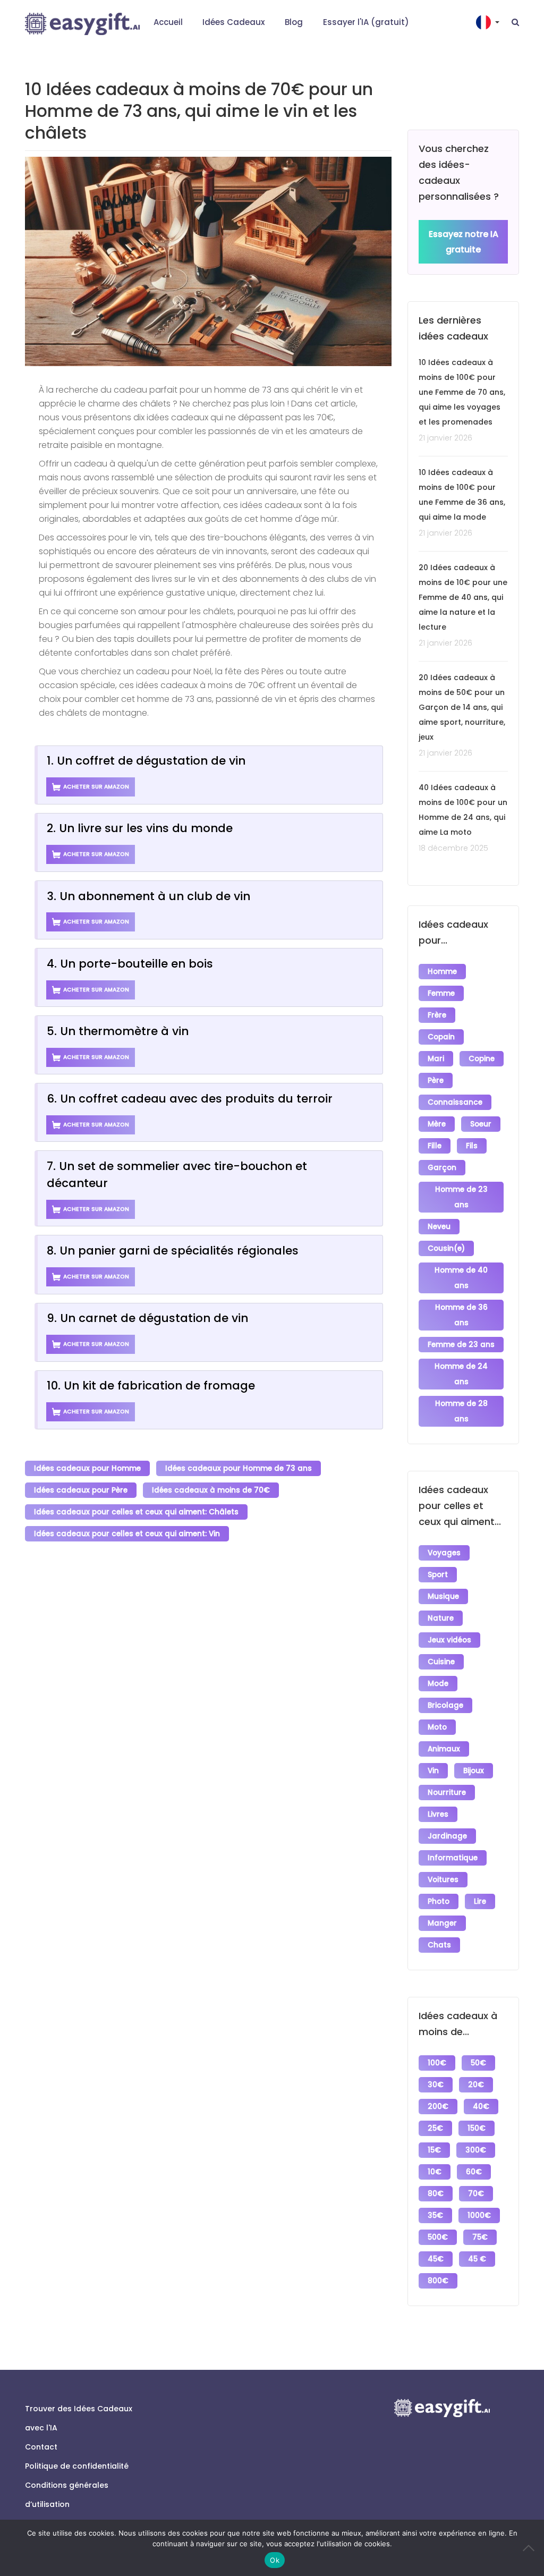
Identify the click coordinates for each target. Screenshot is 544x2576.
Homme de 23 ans (461, 1197)
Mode (438, 1684)
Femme (441, 993)
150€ (477, 2128)
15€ (434, 2150)
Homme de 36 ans (461, 1315)
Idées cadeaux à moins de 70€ (211, 1490)
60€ (474, 2172)
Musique (443, 1596)
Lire (480, 1901)
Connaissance (455, 1102)
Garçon (442, 1168)
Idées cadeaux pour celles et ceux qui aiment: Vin (127, 1534)
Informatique (453, 1858)
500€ (438, 2237)
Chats (439, 1945)
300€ (476, 2150)
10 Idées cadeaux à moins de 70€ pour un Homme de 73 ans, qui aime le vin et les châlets (199, 111)
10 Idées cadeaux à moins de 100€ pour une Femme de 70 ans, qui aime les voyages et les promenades (462, 392)
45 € (477, 2259)
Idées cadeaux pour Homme (87, 1468)
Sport (438, 1575)
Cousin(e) (446, 1248)
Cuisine (441, 1662)
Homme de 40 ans (461, 1278)
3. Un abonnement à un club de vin (148, 896)
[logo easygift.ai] (82, 24)
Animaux (444, 1749)
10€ (435, 2172)
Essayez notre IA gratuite (464, 242)
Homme (442, 972)
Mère (437, 1124)
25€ (435, 2128)
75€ (480, 2237)
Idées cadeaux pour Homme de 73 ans (239, 1468)
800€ (438, 2281)
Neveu (439, 1227)
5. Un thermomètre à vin (118, 1031)
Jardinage (447, 1836)
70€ (476, 2194)
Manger (442, 1923)
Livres (438, 1814)
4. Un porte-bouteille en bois (130, 964)
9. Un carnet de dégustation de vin (147, 1318)
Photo (439, 1901)
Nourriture (447, 1793)
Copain (441, 1037)
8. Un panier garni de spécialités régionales (173, 1251)
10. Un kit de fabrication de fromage (151, 1386)
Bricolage (445, 1705)
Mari (436, 1059)
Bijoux (474, 1771)
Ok (275, 2560)
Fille (435, 1146)
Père (436, 1081)
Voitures (443, 1880)
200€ (438, 2107)
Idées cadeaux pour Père (81, 1490)
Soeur (481, 1124)
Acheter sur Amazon (96, 787)
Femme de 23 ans (461, 1345)
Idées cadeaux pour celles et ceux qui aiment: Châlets (136, 1512)
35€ (435, 2215)
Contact (41, 2447)
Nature (441, 1618)
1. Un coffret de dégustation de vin (146, 761)
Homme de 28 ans (461, 1411)
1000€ (479, 2215)
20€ (476, 2085)
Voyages (444, 1553)
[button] (489, 22)
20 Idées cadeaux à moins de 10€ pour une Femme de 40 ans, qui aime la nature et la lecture (463, 597)
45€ (436, 2259)
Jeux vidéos (449, 1640)
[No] (531, 2548)
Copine (482, 1059)
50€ (478, 2063)
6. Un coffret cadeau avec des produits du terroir (190, 1099)
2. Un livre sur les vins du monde (140, 828)
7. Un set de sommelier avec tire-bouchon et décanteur (177, 1175)
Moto (437, 1727)
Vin (433, 1771)
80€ (436, 2194)
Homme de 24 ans (461, 1374)
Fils (472, 1146)
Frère (437, 1015)
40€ (481, 2107)
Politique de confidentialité (77, 2466)
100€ (437, 2063)
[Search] (515, 22)
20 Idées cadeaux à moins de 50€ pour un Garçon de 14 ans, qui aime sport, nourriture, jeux (462, 707)
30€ (436, 2085)
